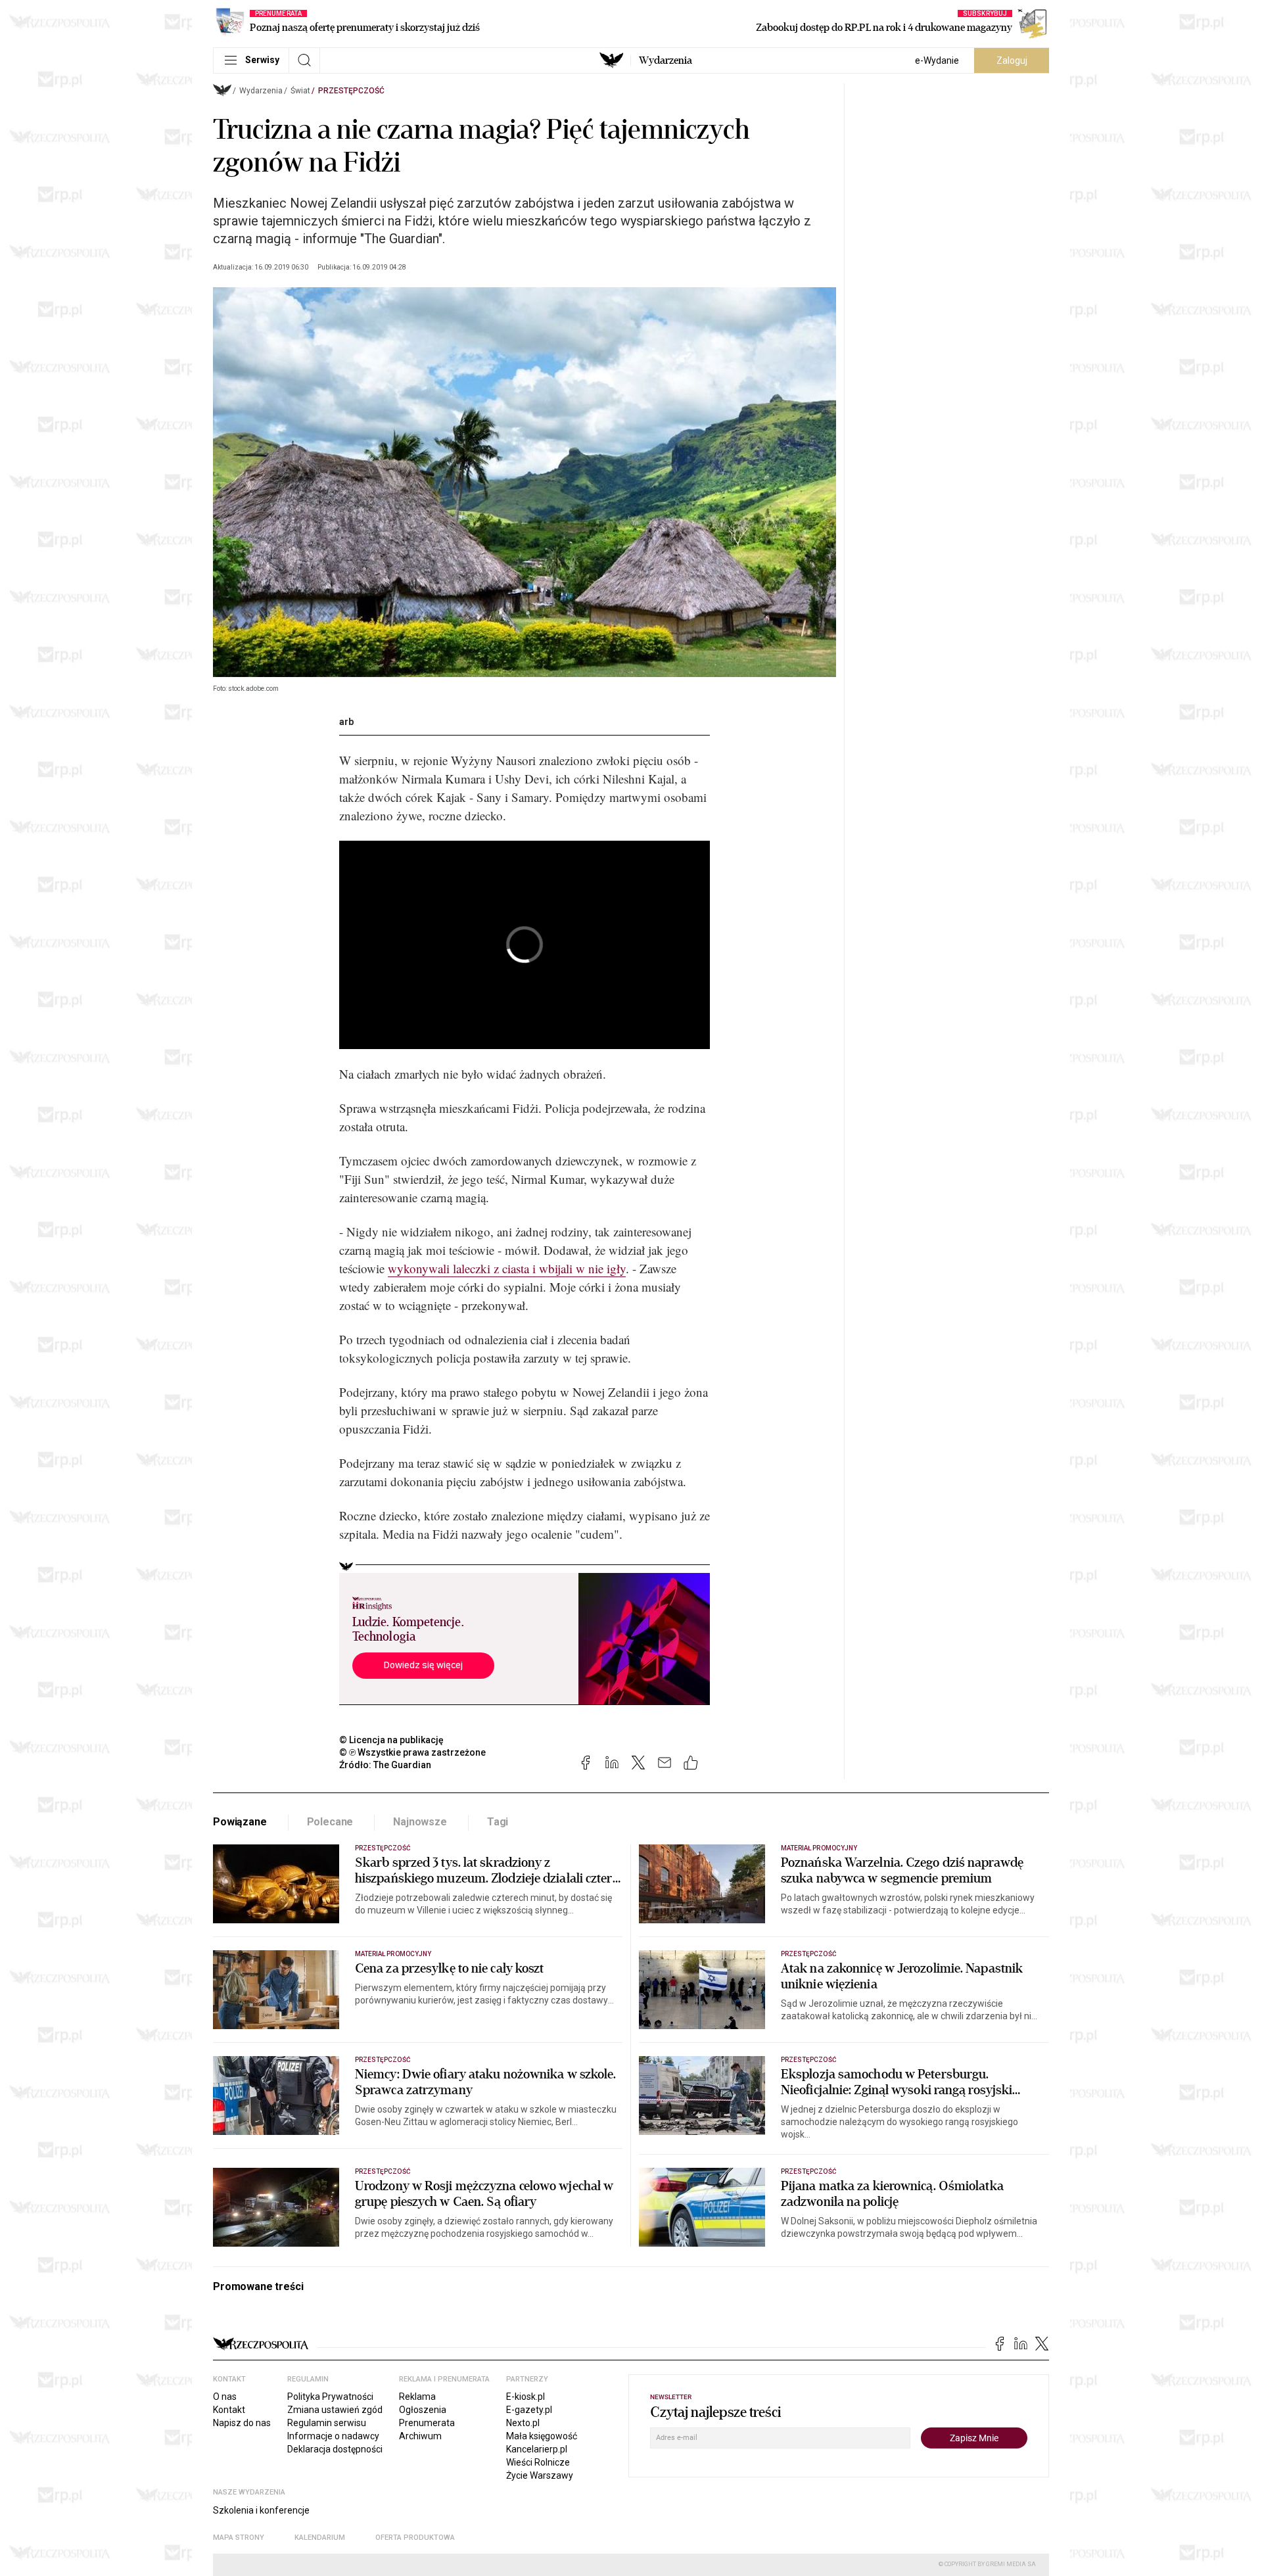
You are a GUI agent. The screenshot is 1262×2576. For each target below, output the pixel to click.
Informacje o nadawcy (333, 2436)
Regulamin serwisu (327, 2423)
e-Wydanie (937, 60)
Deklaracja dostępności (335, 2449)
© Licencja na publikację (392, 1740)
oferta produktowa (415, 2538)
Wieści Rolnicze (538, 2462)
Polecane (330, 1822)
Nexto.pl (523, 2423)
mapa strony (239, 2538)
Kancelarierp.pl (537, 2449)
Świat (300, 91)
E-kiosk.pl (526, 2397)
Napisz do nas (242, 2423)
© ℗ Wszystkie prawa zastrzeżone (412, 1752)
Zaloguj (1012, 60)
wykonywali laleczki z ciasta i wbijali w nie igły (507, 1268)
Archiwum (420, 2436)
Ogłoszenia (423, 2410)
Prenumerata (427, 2423)
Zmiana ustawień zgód (335, 2410)
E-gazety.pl (529, 2410)
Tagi (498, 1822)
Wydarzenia (666, 60)
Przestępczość (351, 91)
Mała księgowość (542, 2436)
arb (346, 722)
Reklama (417, 2397)
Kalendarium (320, 2538)
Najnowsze (420, 1822)
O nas (225, 2397)
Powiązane (240, 1822)
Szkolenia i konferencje (261, 2510)
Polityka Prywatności (330, 2397)
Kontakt (229, 2410)
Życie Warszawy (540, 2475)
